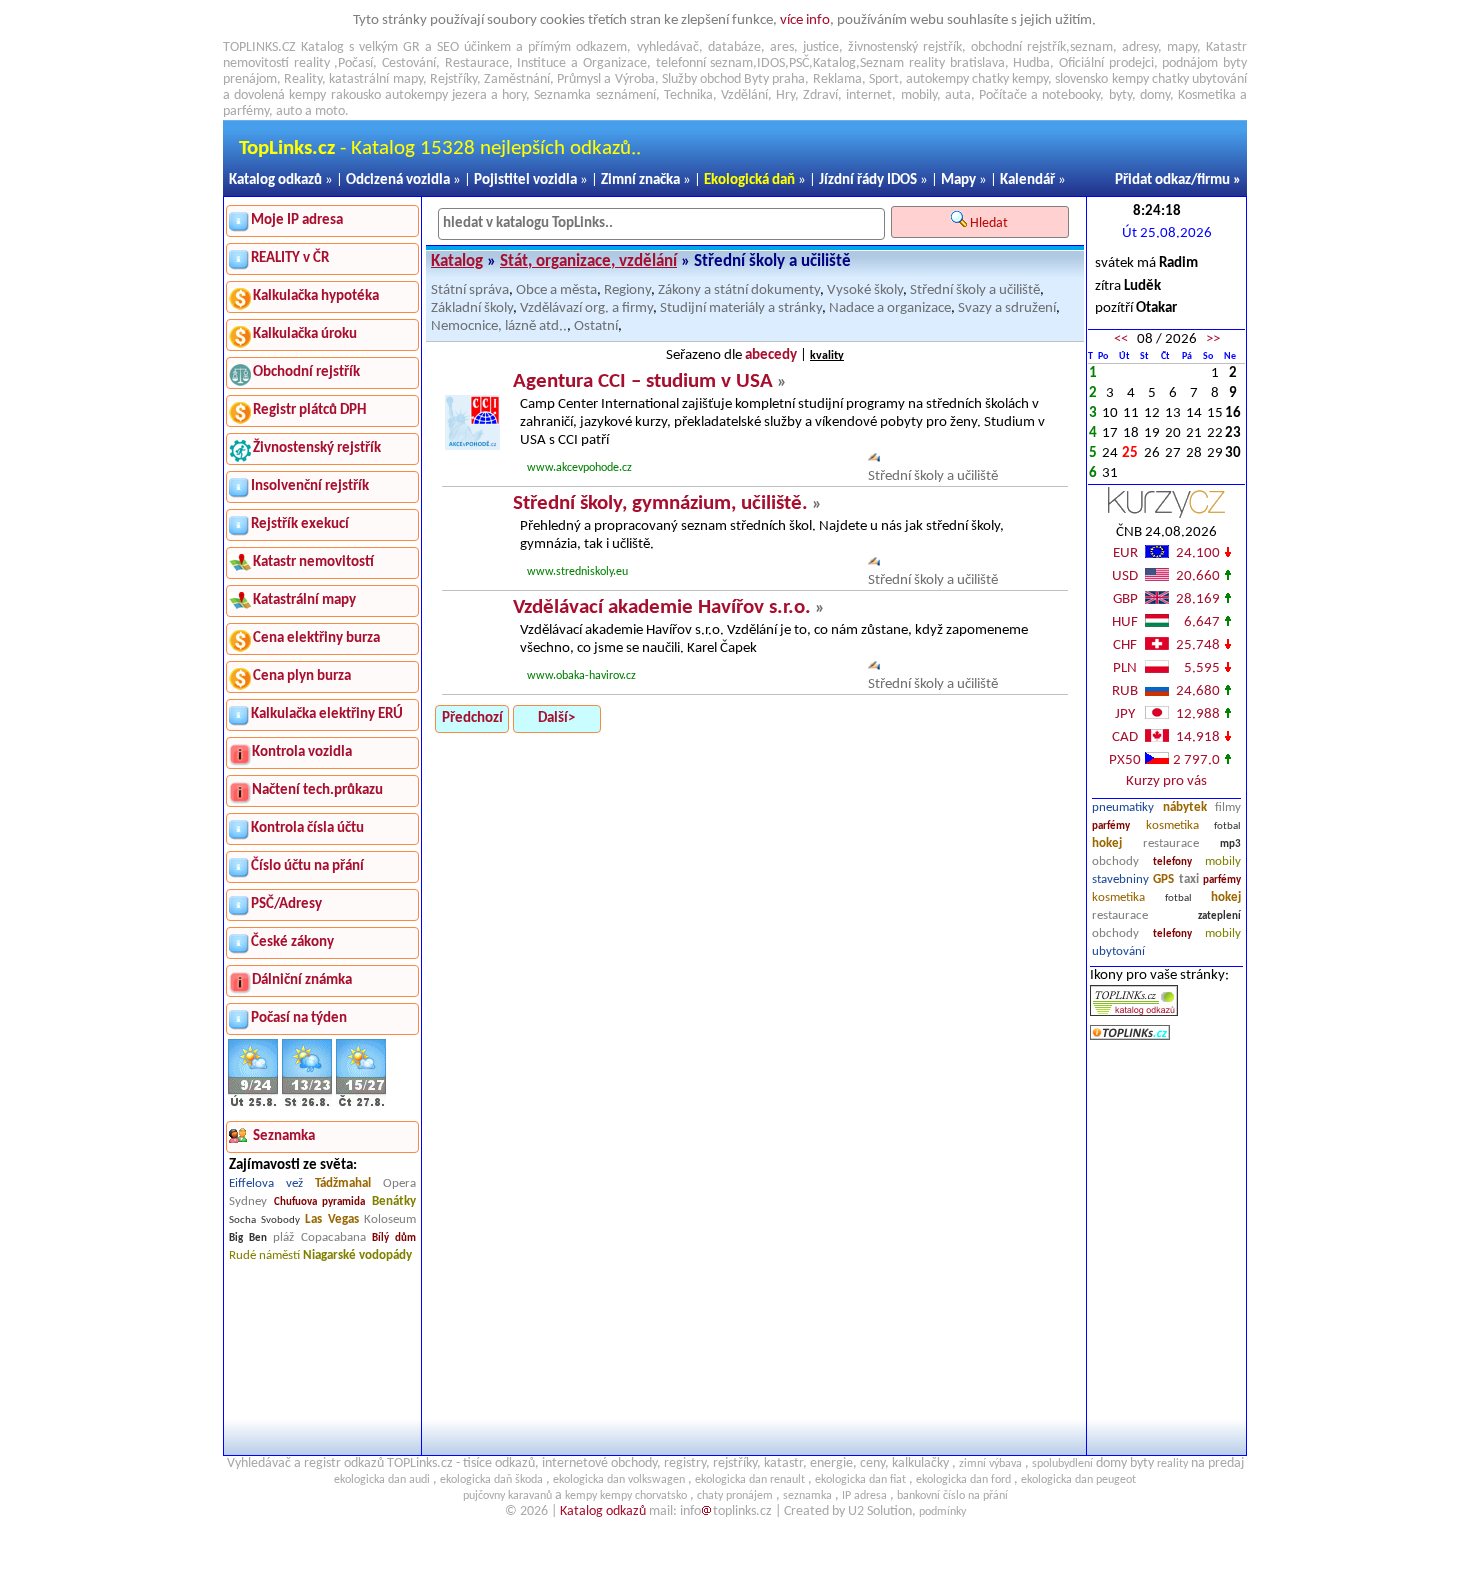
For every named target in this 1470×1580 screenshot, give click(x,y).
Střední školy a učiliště (975, 290)
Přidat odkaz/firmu (1172, 180)
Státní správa (470, 290)
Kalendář (1027, 180)
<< (1121, 339)
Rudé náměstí (264, 1255)
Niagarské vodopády (357, 1255)
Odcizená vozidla (398, 180)
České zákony (292, 942)
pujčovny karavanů (507, 1496)
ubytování (1118, 951)
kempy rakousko (334, 95)
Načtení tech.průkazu (317, 790)
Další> (556, 718)
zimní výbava (990, 1464)
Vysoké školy (865, 290)
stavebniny (1120, 879)
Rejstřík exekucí (300, 524)
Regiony (627, 290)
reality (312, 63)
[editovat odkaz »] (874, 458)
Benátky (394, 1201)
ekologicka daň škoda (491, 1480)
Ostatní (596, 326)
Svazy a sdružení (1007, 308)
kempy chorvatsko (643, 1496)
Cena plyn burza (302, 676)
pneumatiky (1123, 807)
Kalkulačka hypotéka (316, 296)
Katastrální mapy (304, 600)
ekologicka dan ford (963, 1480)
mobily (1223, 861)
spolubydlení (1062, 1464)
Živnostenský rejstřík (317, 448)
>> (1213, 339)
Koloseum (390, 1219)
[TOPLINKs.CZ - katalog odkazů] (1134, 1012)
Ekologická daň (749, 180)
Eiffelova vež (266, 1183)
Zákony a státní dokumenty (739, 290)
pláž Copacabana (319, 1237)
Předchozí (472, 718)
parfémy (1111, 826)
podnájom (1190, 63)
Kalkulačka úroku (305, 334)
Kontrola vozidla (302, 752)
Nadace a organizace (890, 308)
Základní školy (472, 308)
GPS (1163, 879)
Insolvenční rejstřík (310, 486)
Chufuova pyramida (320, 1202)
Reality (303, 79)
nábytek (1185, 807)
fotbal (1227, 826)
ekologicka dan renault (750, 1480)
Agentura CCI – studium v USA (643, 381)
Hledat (990, 223)
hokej (1107, 843)
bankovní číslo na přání (952, 1496)
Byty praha (774, 79)
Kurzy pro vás (1166, 781)
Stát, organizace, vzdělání (588, 261)
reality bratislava (957, 63)
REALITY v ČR (290, 258)
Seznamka (562, 95)
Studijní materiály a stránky (741, 308)
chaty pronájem (735, 1496)
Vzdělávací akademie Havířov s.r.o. (662, 607)
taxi (1189, 879)
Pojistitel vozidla (525, 180)
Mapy (958, 180)
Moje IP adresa (297, 220)
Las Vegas (332, 1219)
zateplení (1219, 916)
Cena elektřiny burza (316, 638)
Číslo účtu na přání (307, 866)
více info (805, 20)
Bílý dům (394, 1238)
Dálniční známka (302, 980)
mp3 (1230, 844)
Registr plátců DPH (309, 410)
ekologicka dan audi (382, 1480)
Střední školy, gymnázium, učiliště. (660, 503)
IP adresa (864, 1496)
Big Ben (248, 1238)
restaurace (1171, 843)
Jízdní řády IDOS (868, 180)
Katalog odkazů (275, 180)
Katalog (457, 261)
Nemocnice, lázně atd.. (499, 326)
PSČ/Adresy (286, 904)
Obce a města (556, 290)
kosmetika (1172, 825)
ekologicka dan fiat (860, 1480)
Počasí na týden (299, 1018)
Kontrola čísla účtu (307, 828)
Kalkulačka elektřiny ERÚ (327, 714)
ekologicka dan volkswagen (619, 1480)
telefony (1172, 862)
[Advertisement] (1166, 1249)
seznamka (807, 1496)
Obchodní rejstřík (306, 372)
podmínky (942, 1512)
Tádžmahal (343, 1183)
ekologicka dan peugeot (1078, 1480)
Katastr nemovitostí (313, 562)
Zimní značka (640, 180)
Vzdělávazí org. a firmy (586, 308)
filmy (1228, 807)
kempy (1030, 79)
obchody (1115, 861)
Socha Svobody (264, 1220)
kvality (827, 356)
